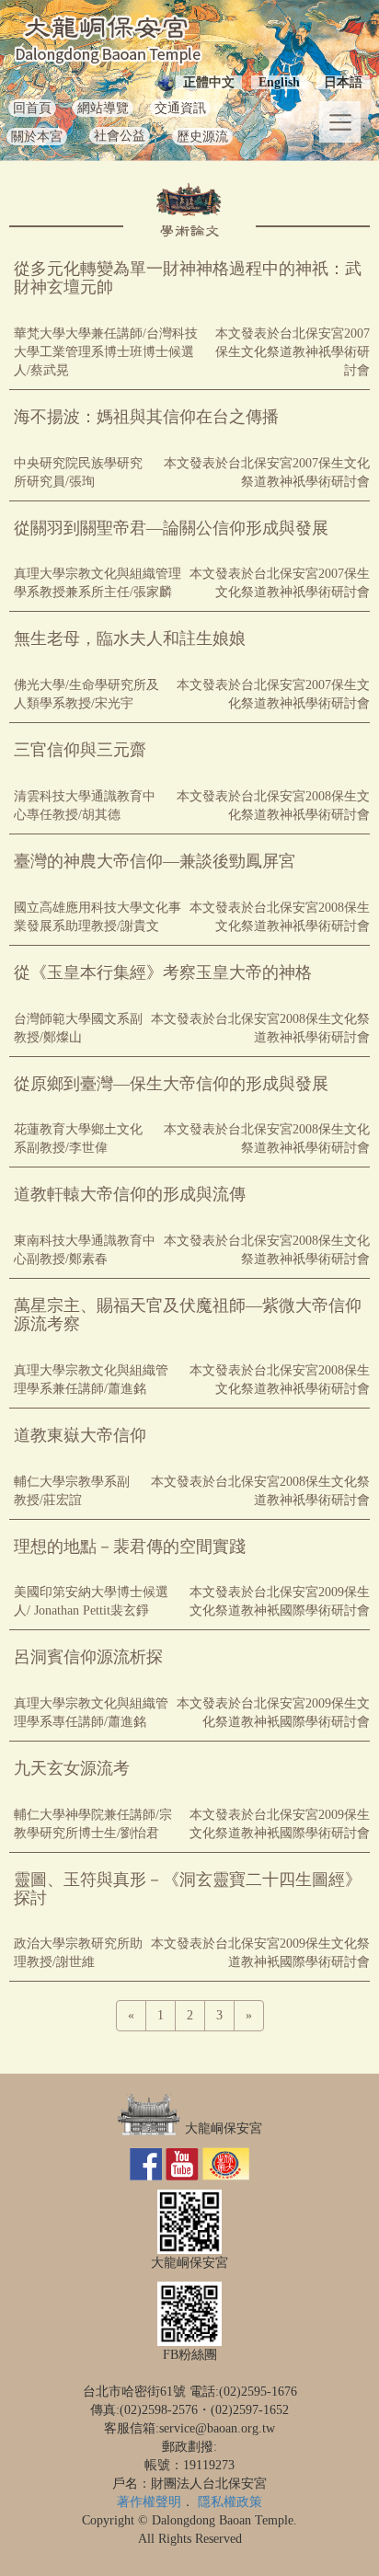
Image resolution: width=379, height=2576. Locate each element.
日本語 (343, 82)
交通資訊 (180, 108)
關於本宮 (37, 137)
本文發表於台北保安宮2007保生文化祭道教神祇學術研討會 (293, 352)
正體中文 (209, 82)
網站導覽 (103, 108)
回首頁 (32, 108)
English (279, 82)
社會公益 (120, 136)
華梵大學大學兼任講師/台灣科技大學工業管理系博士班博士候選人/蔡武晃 (106, 352)
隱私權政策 (230, 2502)
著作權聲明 (149, 2502)
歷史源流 (202, 137)
